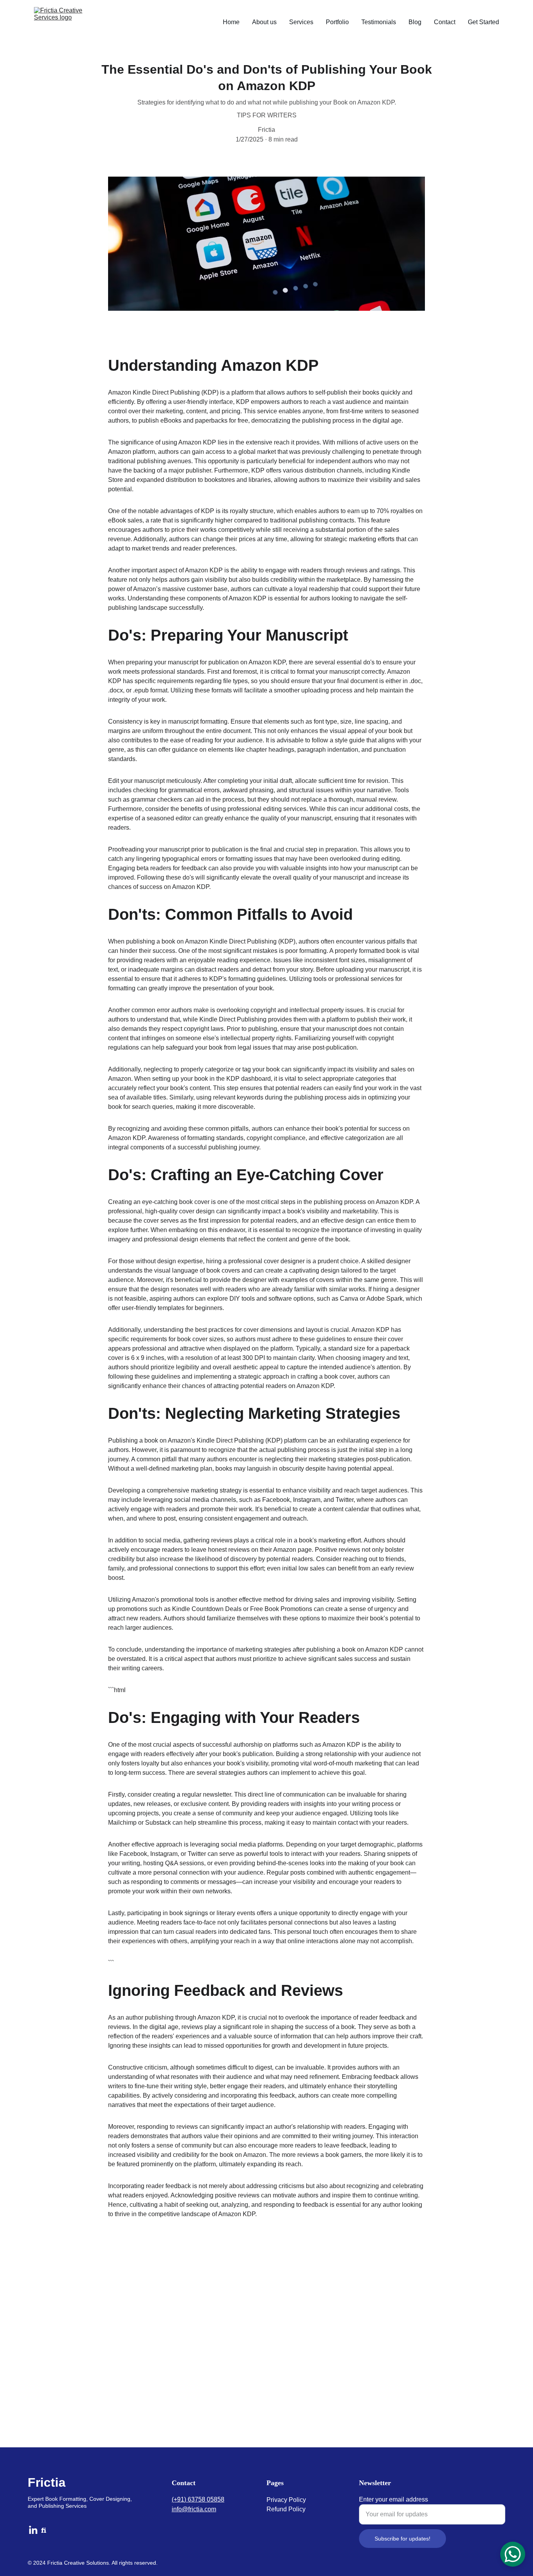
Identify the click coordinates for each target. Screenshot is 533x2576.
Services (301, 22)
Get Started (483, 22)
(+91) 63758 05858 (198, 2499)
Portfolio (337, 22)
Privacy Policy (286, 2500)
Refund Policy (286, 2509)
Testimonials (379, 22)
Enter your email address (394, 2499)
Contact (445, 22)
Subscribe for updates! (402, 2539)
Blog (415, 22)
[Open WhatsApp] (513, 2554)
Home (231, 22)
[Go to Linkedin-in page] (33, 2530)
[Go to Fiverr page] (44, 2530)
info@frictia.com (194, 2509)
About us (264, 22)
